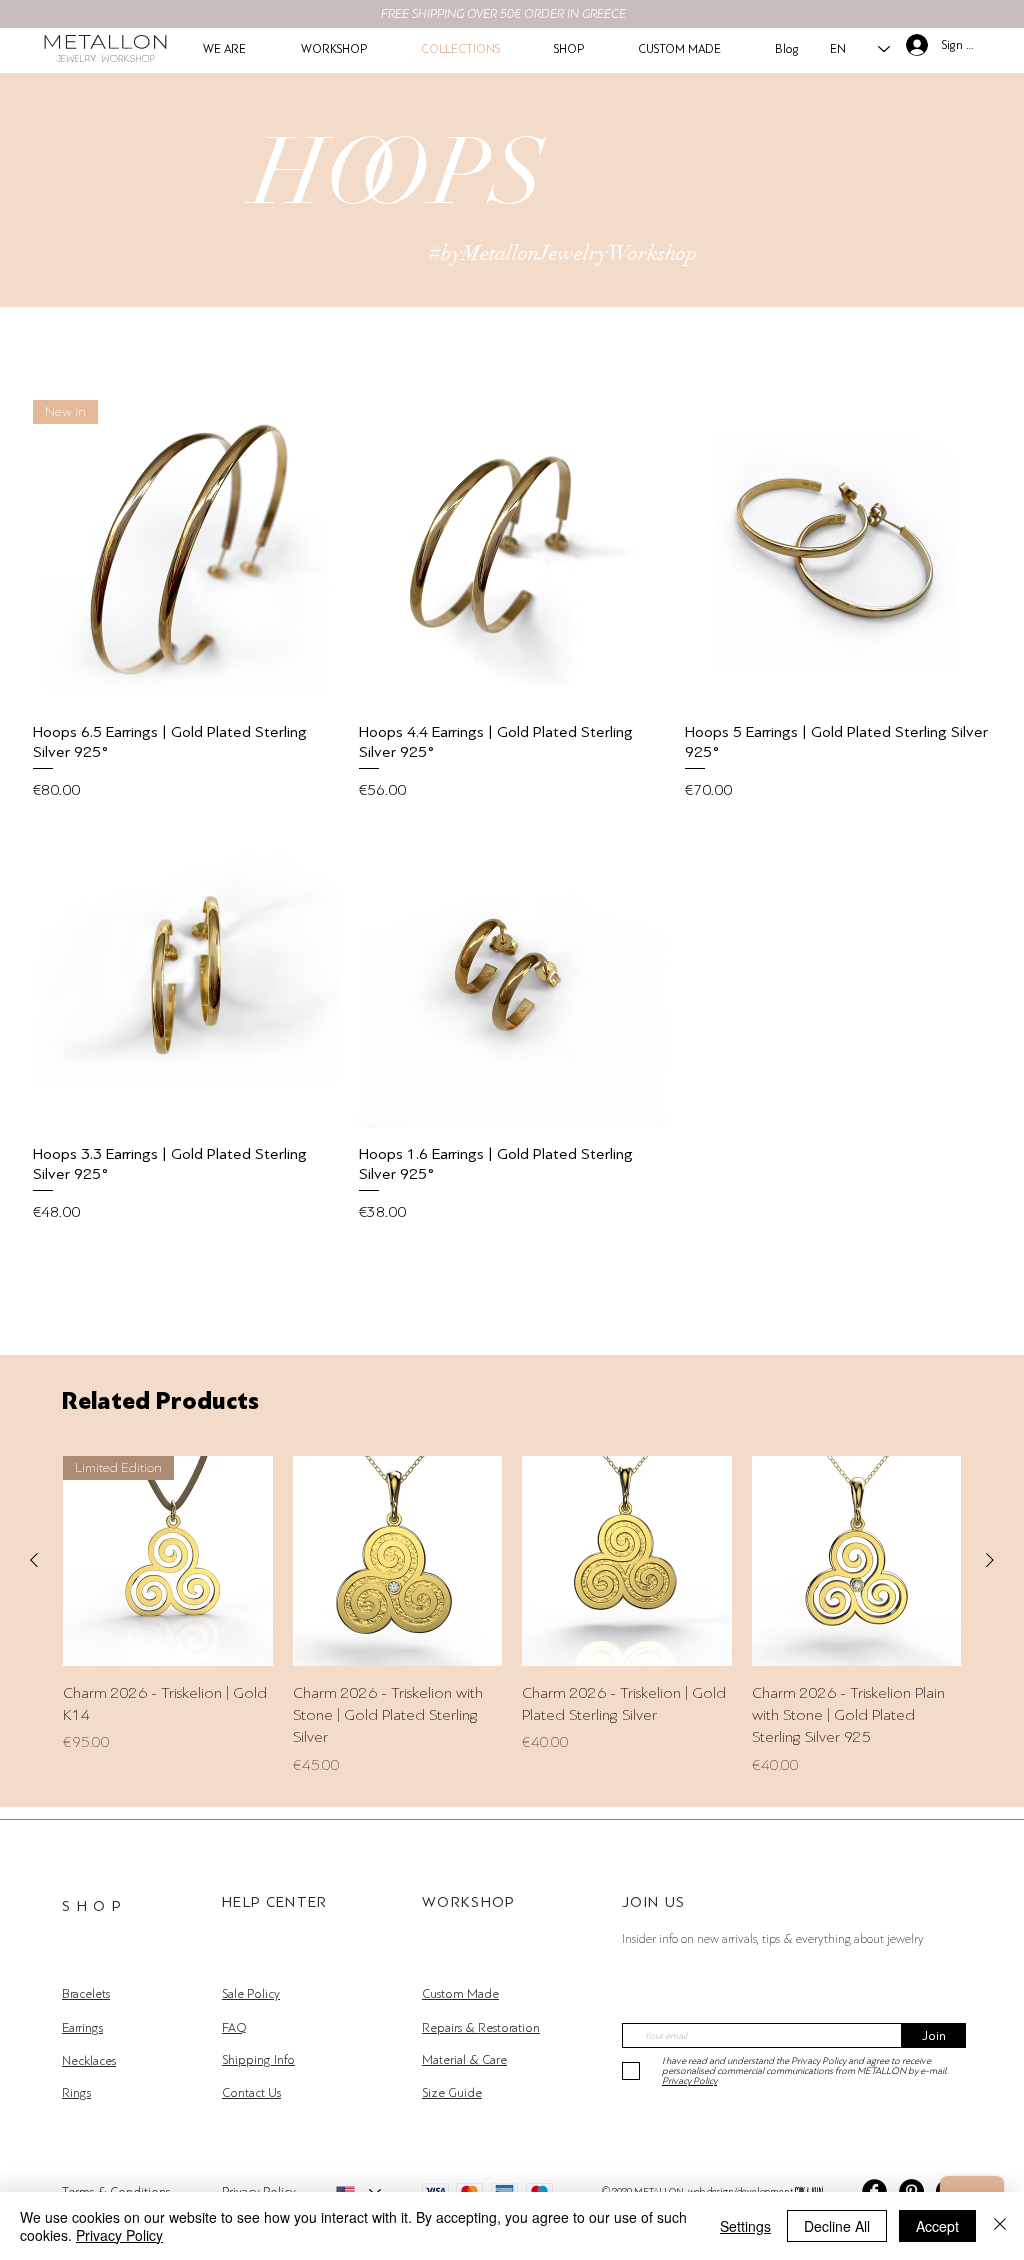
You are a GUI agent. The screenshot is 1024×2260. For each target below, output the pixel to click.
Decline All (837, 2226)
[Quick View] (512, 553)
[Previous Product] (34, 1560)
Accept (937, 2226)
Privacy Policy (119, 2235)
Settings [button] (745, 2226)
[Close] (1000, 2226)
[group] (512, 1616)
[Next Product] (990, 1560)
